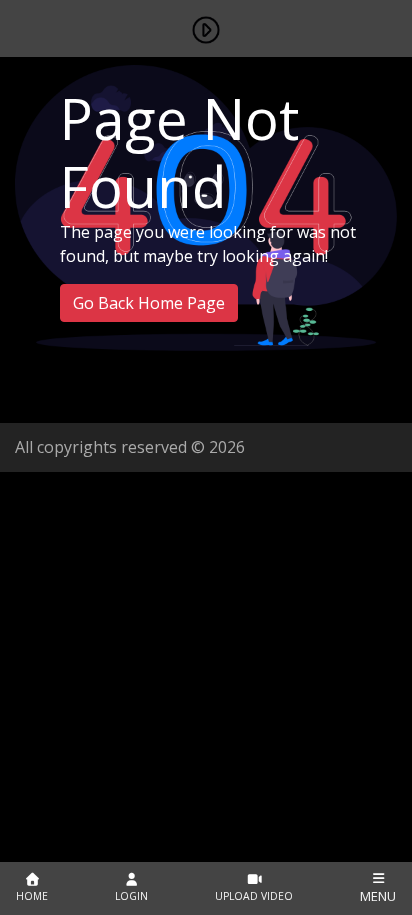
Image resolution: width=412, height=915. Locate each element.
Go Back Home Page (149, 303)
